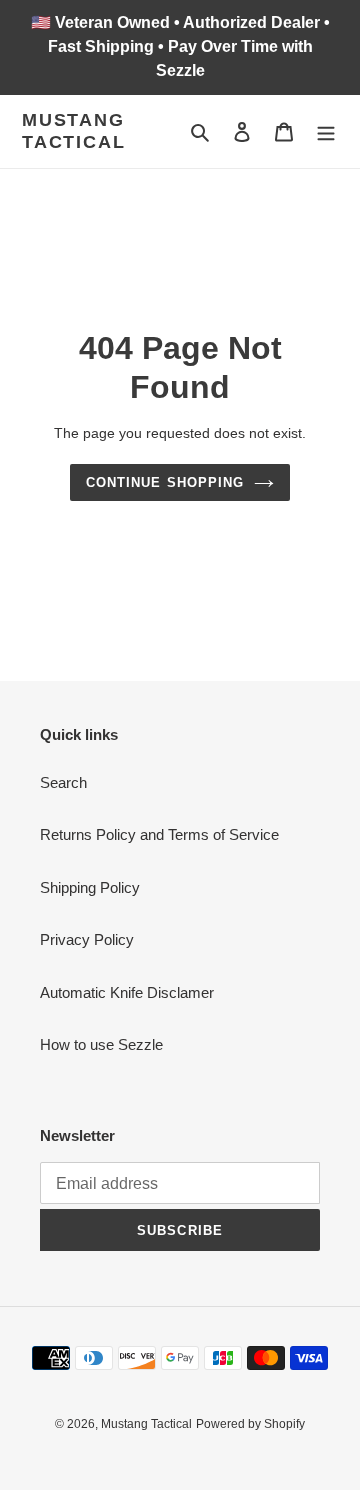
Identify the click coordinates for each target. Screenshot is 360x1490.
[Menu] (326, 131)
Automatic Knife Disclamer (127, 992)
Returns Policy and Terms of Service (159, 834)
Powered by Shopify (250, 1424)
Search (63, 782)
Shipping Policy (90, 887)
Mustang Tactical (73, 131)
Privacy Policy (87, 939)
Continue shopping (165, 482)
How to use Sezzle (101, 1044)
